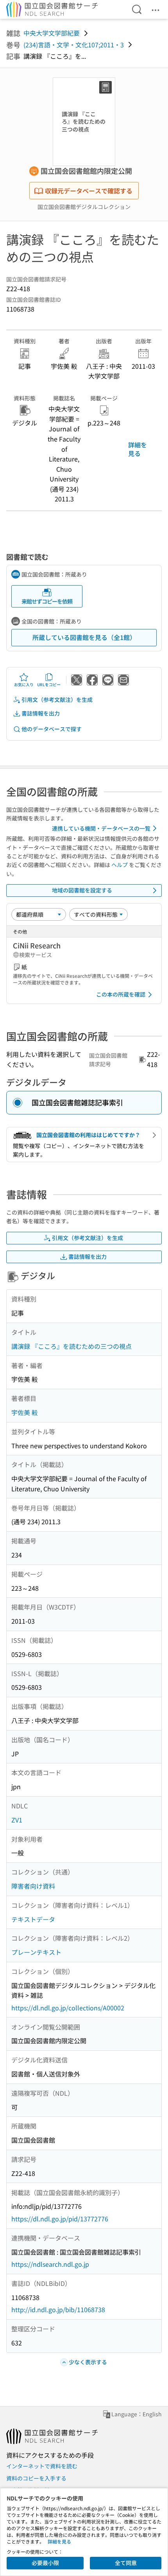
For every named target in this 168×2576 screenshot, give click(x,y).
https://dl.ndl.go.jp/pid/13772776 (60, 2219)
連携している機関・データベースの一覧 (101, 828)
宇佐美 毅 (25, 1412)
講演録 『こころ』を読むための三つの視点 (71, 1346)
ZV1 (17, 1820)
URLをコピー (49, 684)
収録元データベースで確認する (89, 191)
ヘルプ (120, 865)
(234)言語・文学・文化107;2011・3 (74, 45)
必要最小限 (45, 2563)
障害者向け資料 (33, 1886)
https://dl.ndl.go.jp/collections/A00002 (68, 2008)
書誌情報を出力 (41, 713)
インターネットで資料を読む (42, 2466)
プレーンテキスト (36, 1952)
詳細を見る (138, 449)
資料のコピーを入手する (36, 2478)
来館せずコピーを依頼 (47, 601)
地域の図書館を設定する (82, 890)
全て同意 (126, 2563)
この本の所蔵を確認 (121, 994)
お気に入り (24, 684)
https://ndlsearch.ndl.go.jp (50, 2264)
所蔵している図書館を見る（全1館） (84, 637)
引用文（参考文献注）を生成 (57, 699)
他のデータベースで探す (52, 729)
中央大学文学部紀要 (52, 33)
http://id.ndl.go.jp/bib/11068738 (58, 2309)
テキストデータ (33, 1919)
